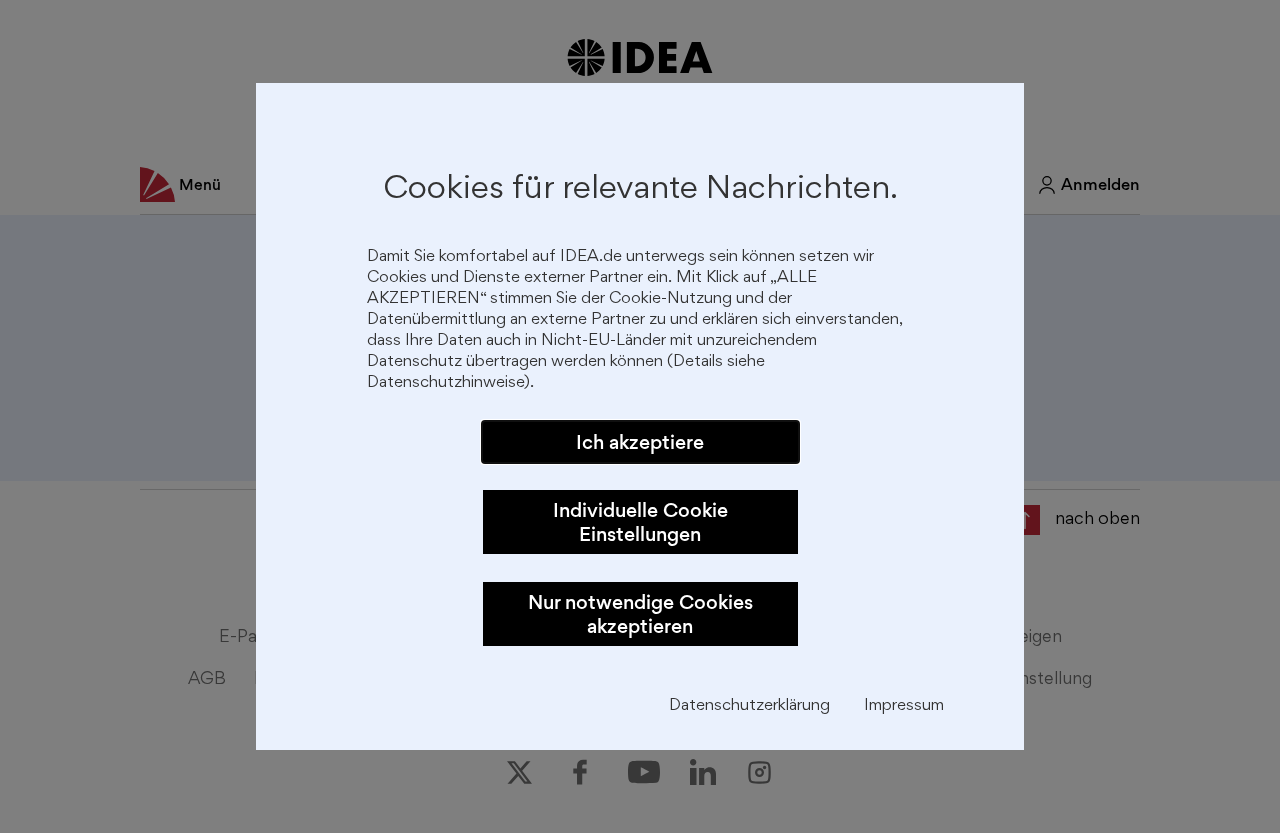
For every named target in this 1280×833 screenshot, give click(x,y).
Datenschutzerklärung (749, 706)
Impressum (904, 706)
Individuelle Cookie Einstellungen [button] (640, 522)
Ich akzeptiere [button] (640, 442)
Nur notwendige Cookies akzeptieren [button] (640, 614)
